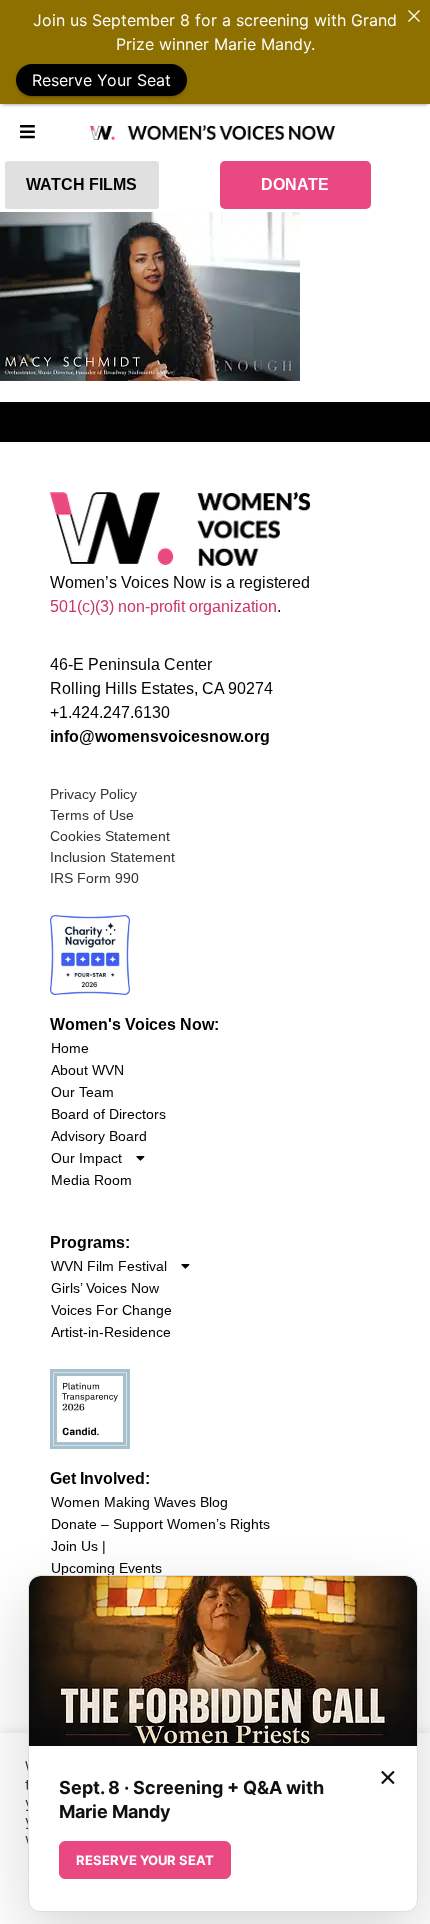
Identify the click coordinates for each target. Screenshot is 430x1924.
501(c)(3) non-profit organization (163, 606)
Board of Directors (108, 1114)
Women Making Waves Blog (139, 1502)
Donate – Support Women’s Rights (160, 1524)
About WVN (87, 1070)
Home (70, 1048)
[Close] (414, 16)
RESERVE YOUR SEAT (145, 1860)
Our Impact (86, 1158)
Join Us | (78, 1546)
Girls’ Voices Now (105, 1288)
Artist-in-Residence (111, 1332)
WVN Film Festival (109, 1266)
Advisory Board (99, 1136)
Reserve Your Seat (101, 80)
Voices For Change (111, 1310)
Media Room (91, 1180)
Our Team (82, 1092)
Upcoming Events (106, 1568)
